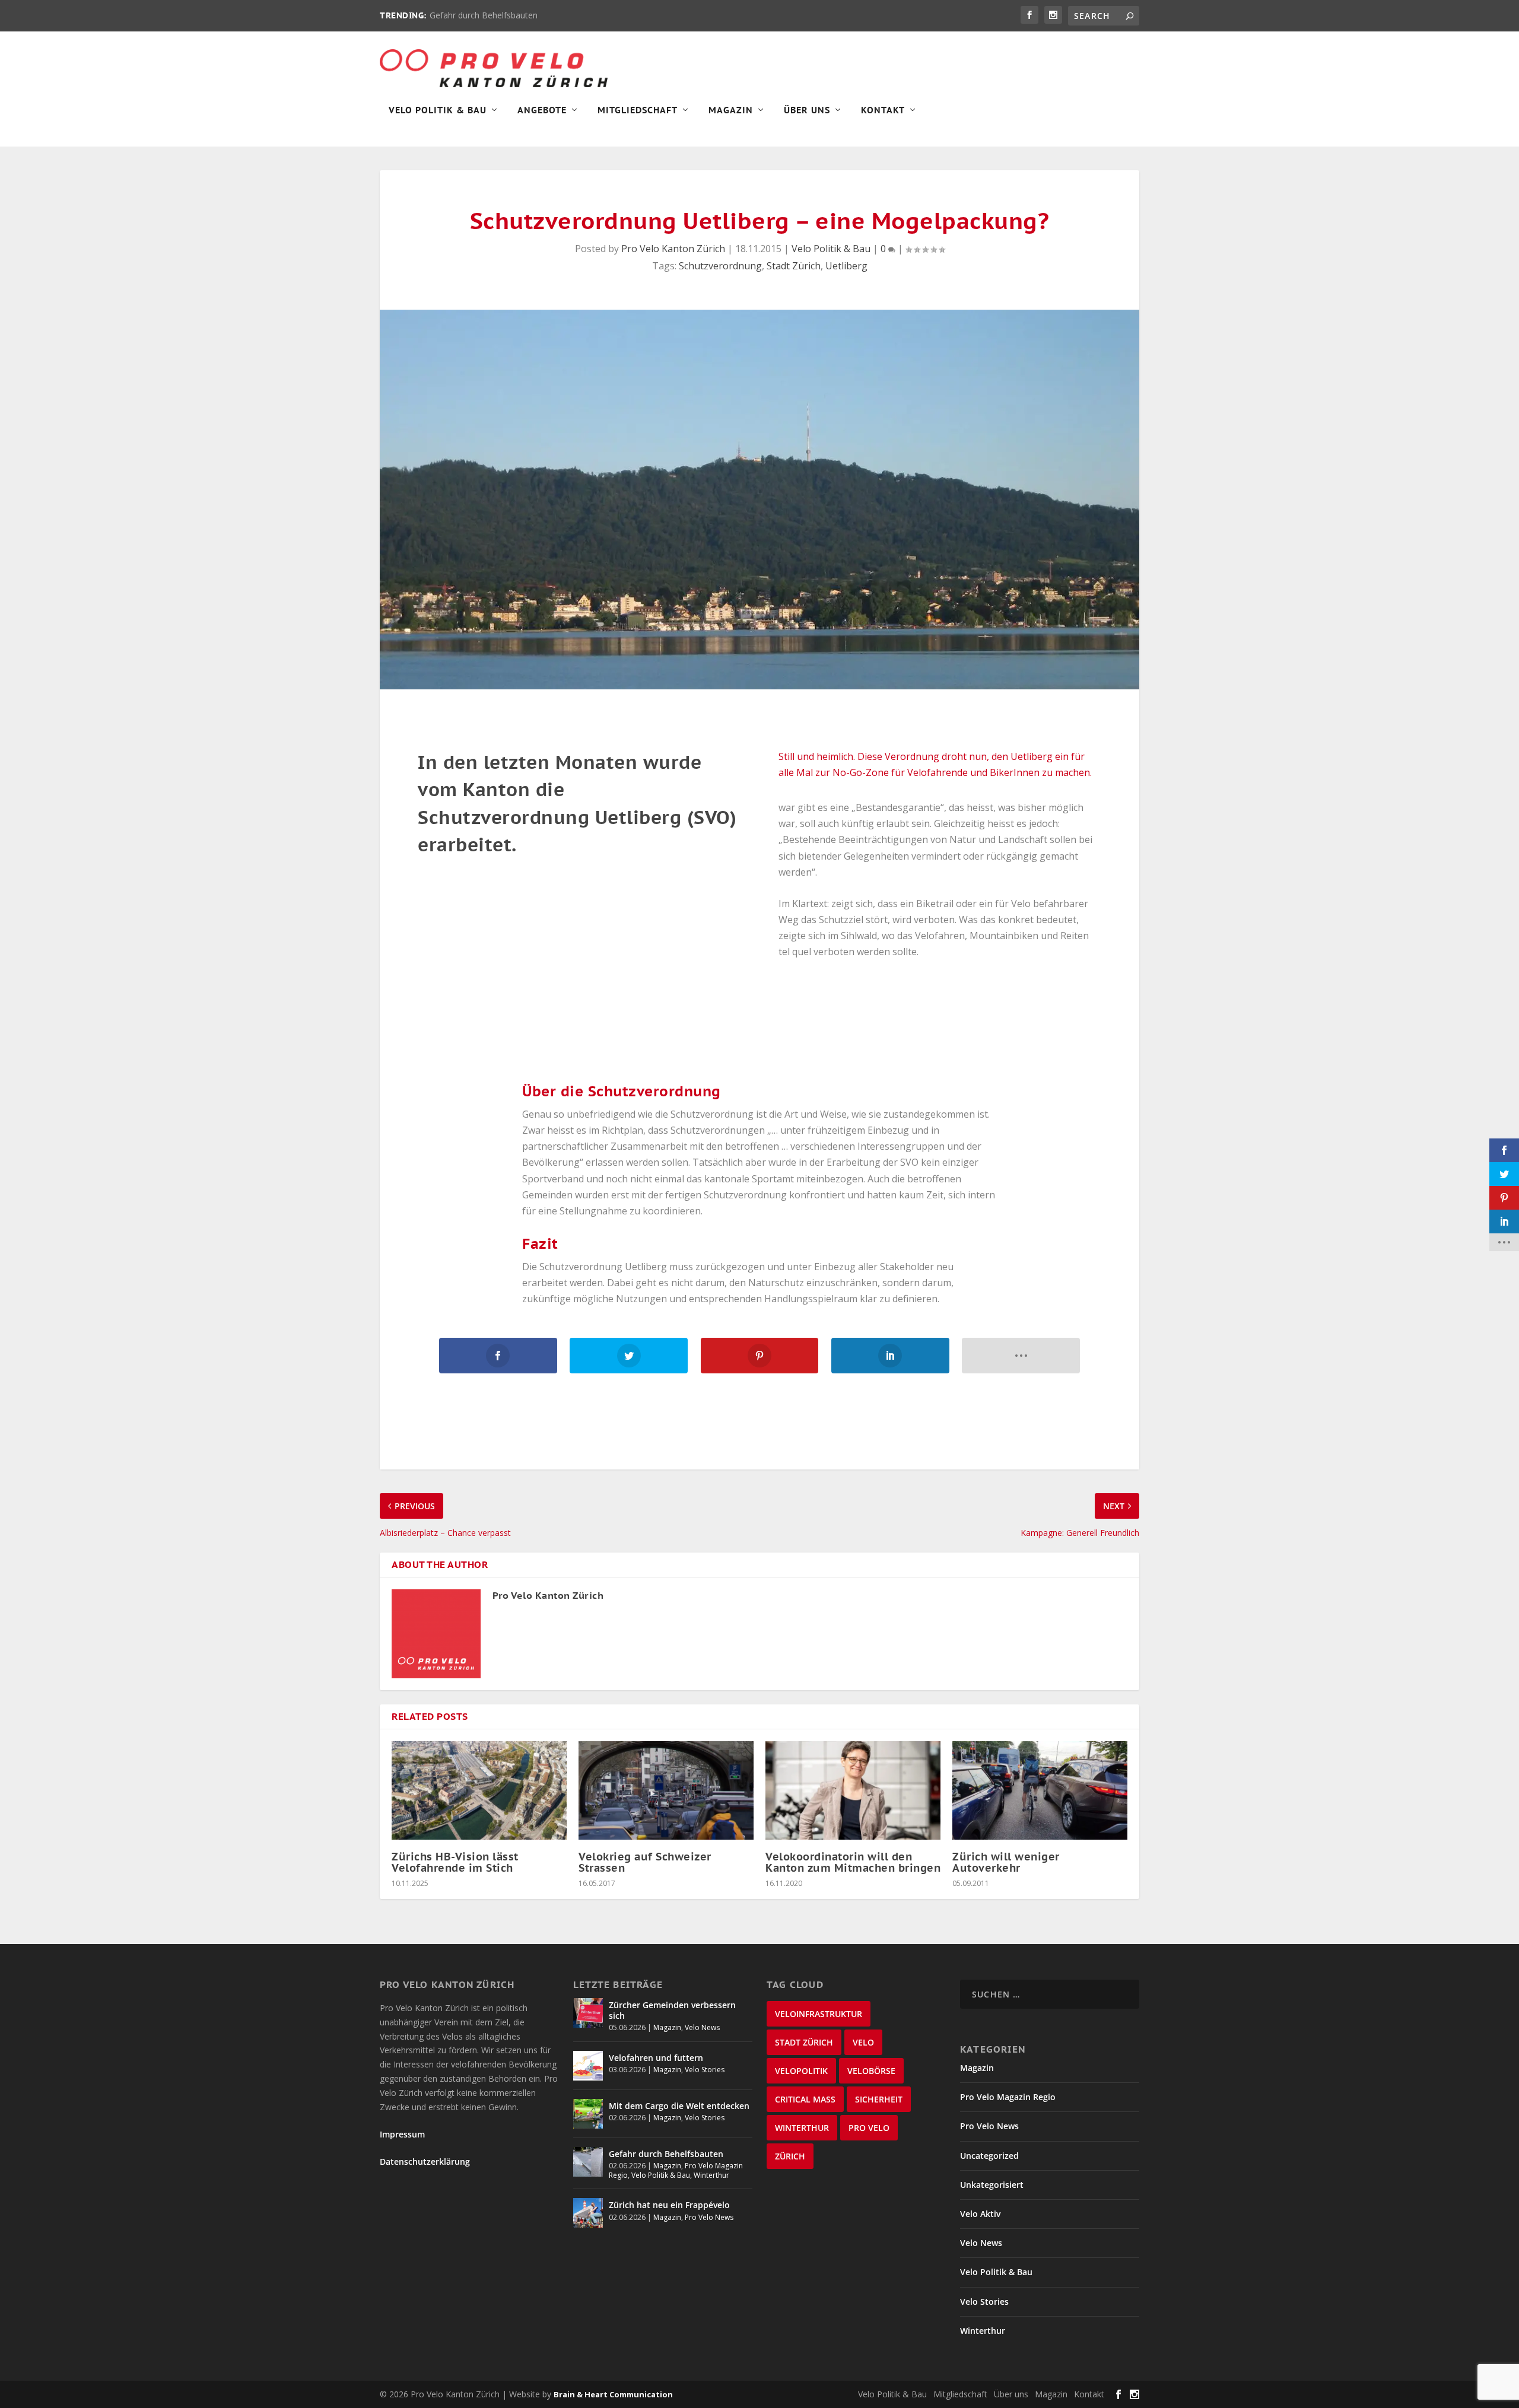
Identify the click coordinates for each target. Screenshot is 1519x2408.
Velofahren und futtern (656, 2058)
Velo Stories (705, 2070)
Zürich (790, 2156)
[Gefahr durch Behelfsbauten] (588, 2162)
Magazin (731, 110)
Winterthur (711, 2175)
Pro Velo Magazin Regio (1008, 2097)
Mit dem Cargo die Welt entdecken (679, 2106)
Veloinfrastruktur (819, 2014)
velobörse (871, 2071)
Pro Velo (869, 2128)
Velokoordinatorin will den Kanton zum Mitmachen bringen (853, 1862)
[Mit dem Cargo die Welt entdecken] (588, 2114)
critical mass (805, 2099)
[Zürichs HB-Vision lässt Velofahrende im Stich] (479, 1790)
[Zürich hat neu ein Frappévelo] (588, 2213)
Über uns (1011, 2394)
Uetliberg (846, 266)
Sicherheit (879, 2099)
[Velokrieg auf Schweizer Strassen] (666, 1790)
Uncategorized (989, 2156)
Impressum (402, 2134)
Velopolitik (801, 2071)
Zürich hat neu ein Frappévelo (669, 2205)
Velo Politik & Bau (438, 110)
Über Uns (807, 110)
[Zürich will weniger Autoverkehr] (1040, 1790)
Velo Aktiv (980, 2214)
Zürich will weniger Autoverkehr (1006, 1862)
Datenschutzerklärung (425, 2162)
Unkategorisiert (992, 2185)
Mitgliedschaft (638, 110)
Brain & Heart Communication (613, 2394)
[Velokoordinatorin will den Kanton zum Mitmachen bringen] (853, 1790)
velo (863, 2042)
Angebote (542, 110)
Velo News (702, 2027)
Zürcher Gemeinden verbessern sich (672, 2010)
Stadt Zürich (794, 266)
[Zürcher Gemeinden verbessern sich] (588, 2013)
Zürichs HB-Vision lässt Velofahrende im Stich (455, 1862)
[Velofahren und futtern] (588, 2066)
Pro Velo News (709, 2217)
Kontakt (883, 110)
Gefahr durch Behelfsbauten (484, 15)
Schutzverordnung (720, 266)
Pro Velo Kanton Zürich (673, 249)
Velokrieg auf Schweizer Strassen (645, 1862)
